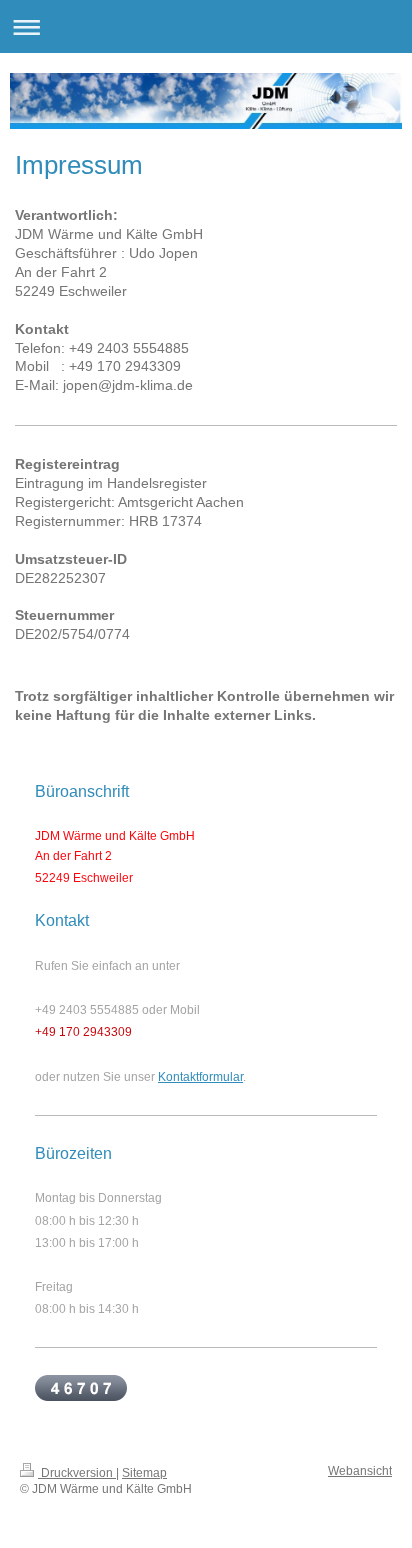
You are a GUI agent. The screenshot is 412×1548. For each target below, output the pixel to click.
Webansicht (360, 1471)
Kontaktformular (200, 1077)
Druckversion (77, 1473)
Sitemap (144, 1473)
